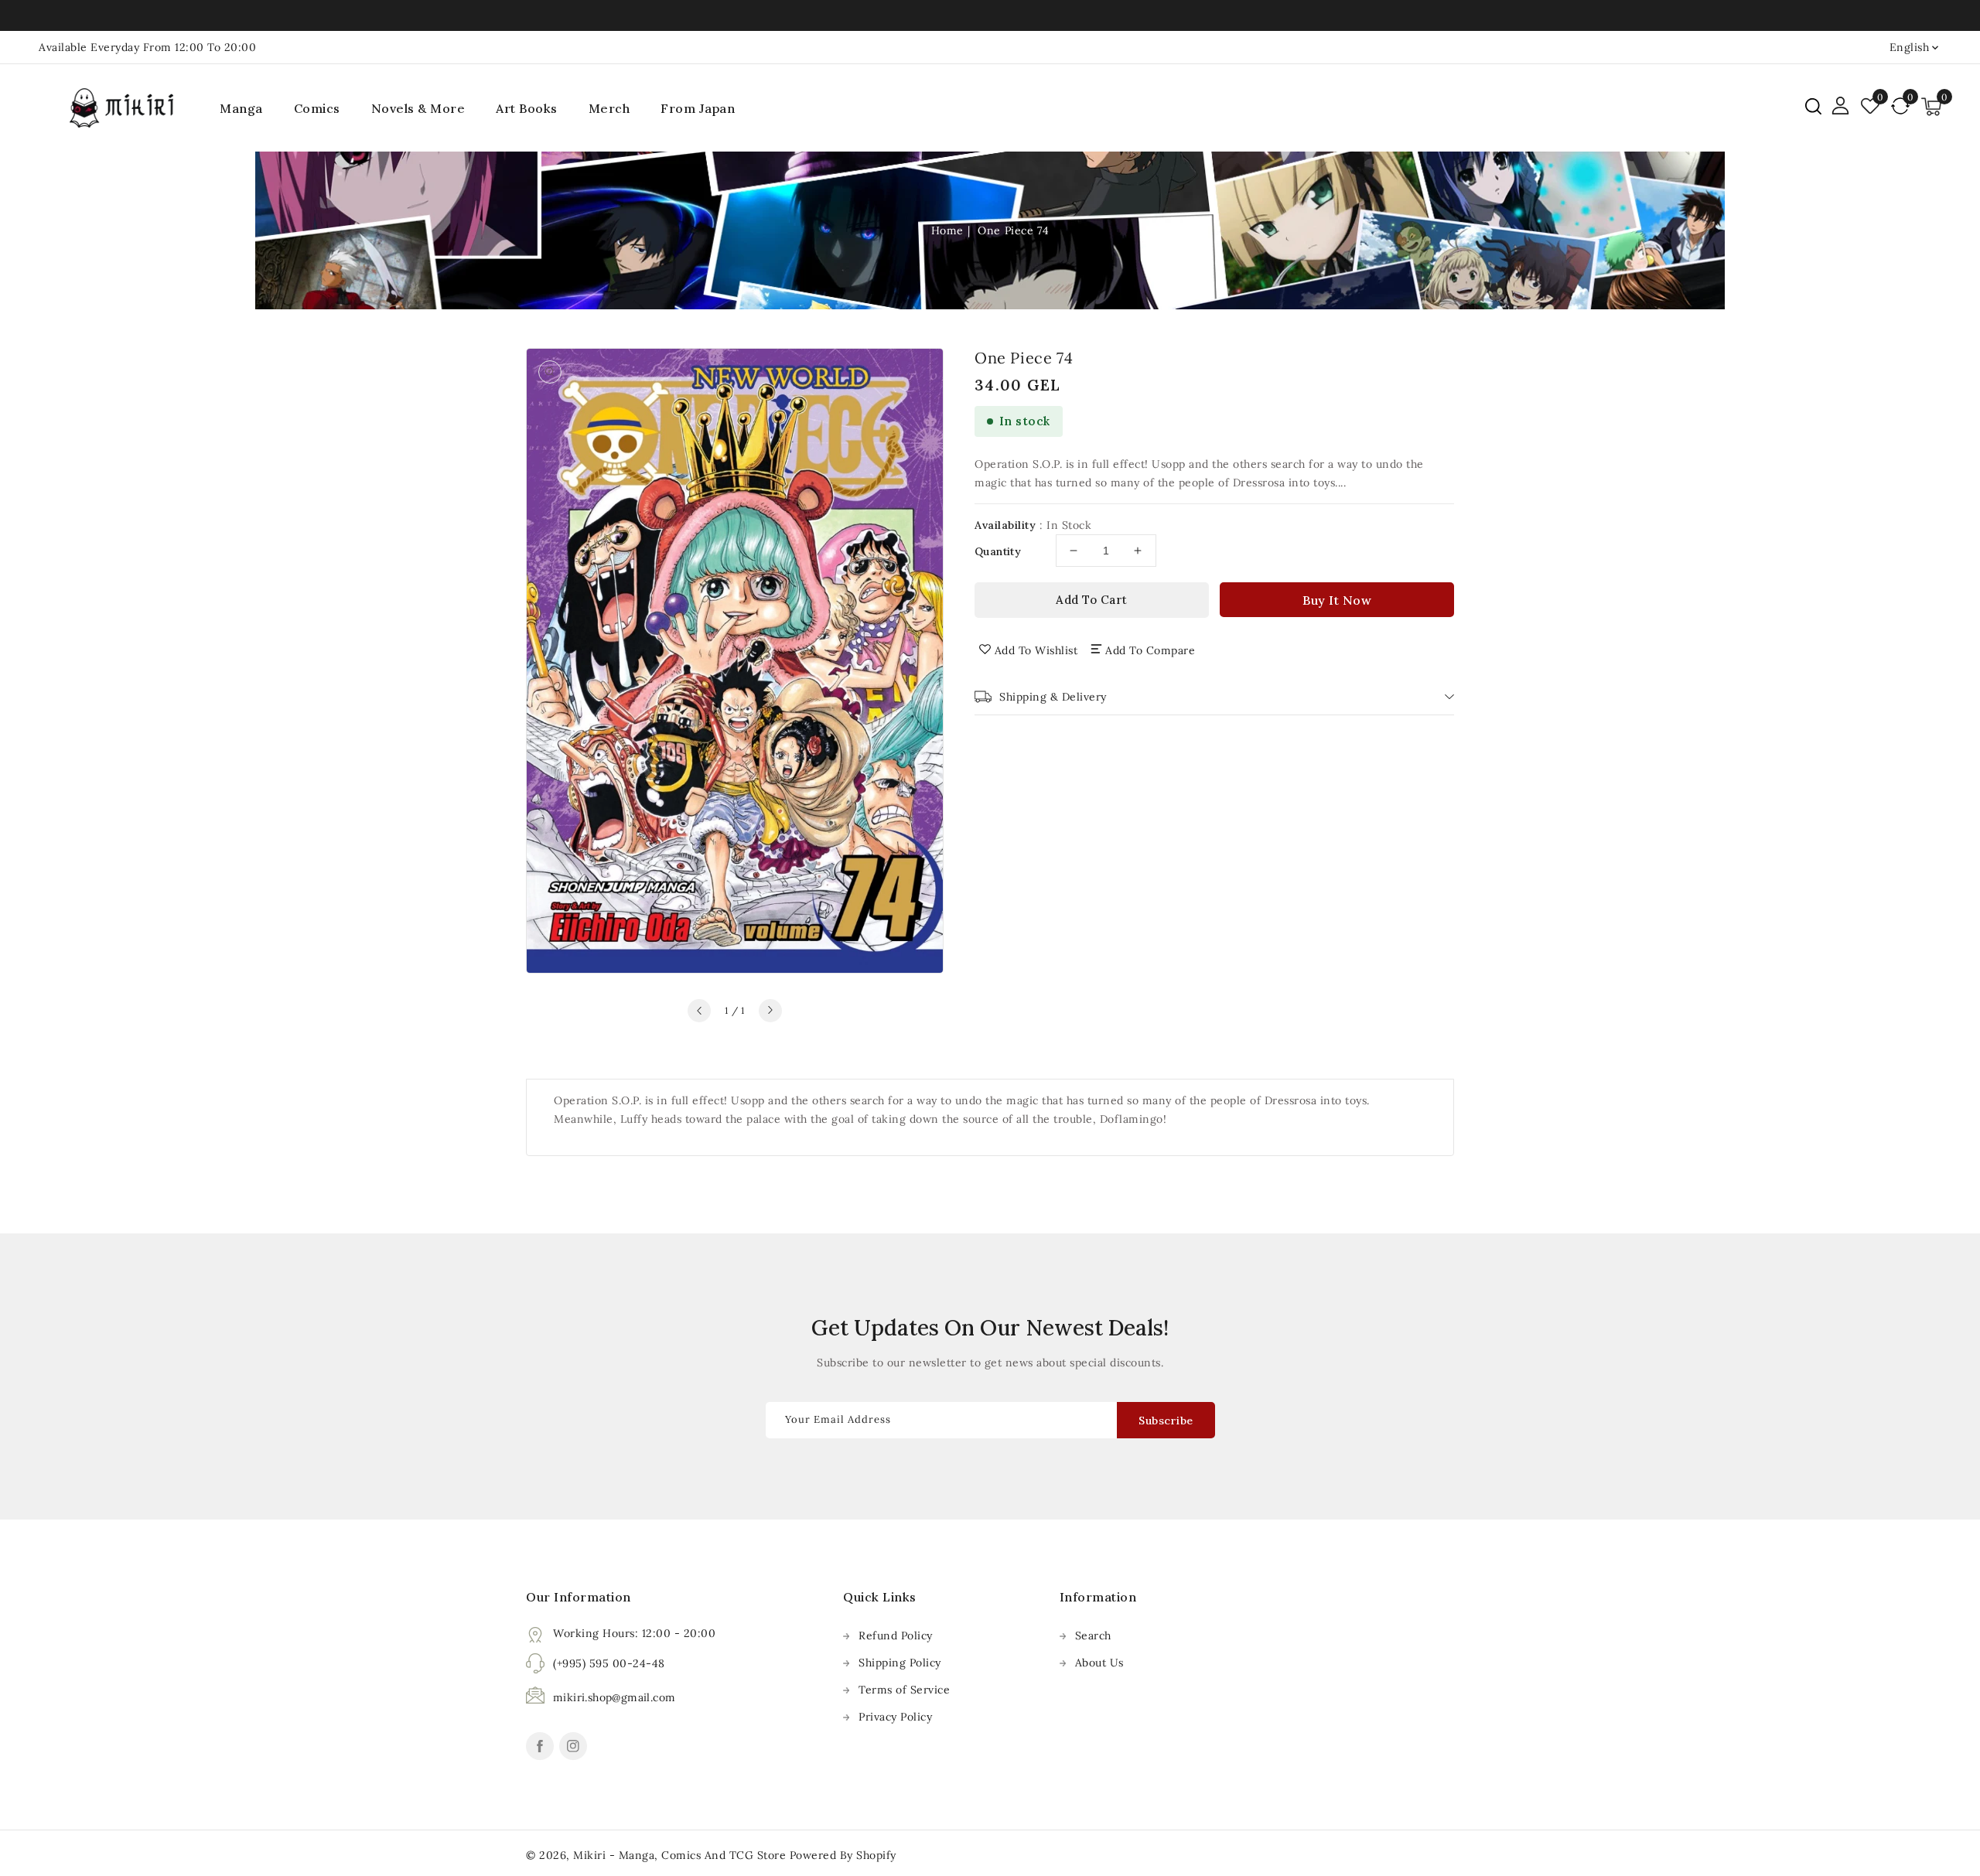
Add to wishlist (1036, 650)
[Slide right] (770, 1011)
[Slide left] (699, 1011)
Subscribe (1166, 1421)
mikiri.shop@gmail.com (614, 1697)
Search (1093, 1636)
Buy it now (1337, 600)
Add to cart (1092, 600)
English (1910, 47)
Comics (317, 108)
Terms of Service (904, 1690)
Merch (609, 108)
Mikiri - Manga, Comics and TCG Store (681, 1855)
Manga (241, 108)
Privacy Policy (895, 1717)
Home (947, 230)
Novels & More (418, 108)
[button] (1813, 106)
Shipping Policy (900, 1663)
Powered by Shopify (843, 1855)
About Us (1099, 1663)
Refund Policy (896, 1636)
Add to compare (1150, 650)
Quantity (998, 551)
